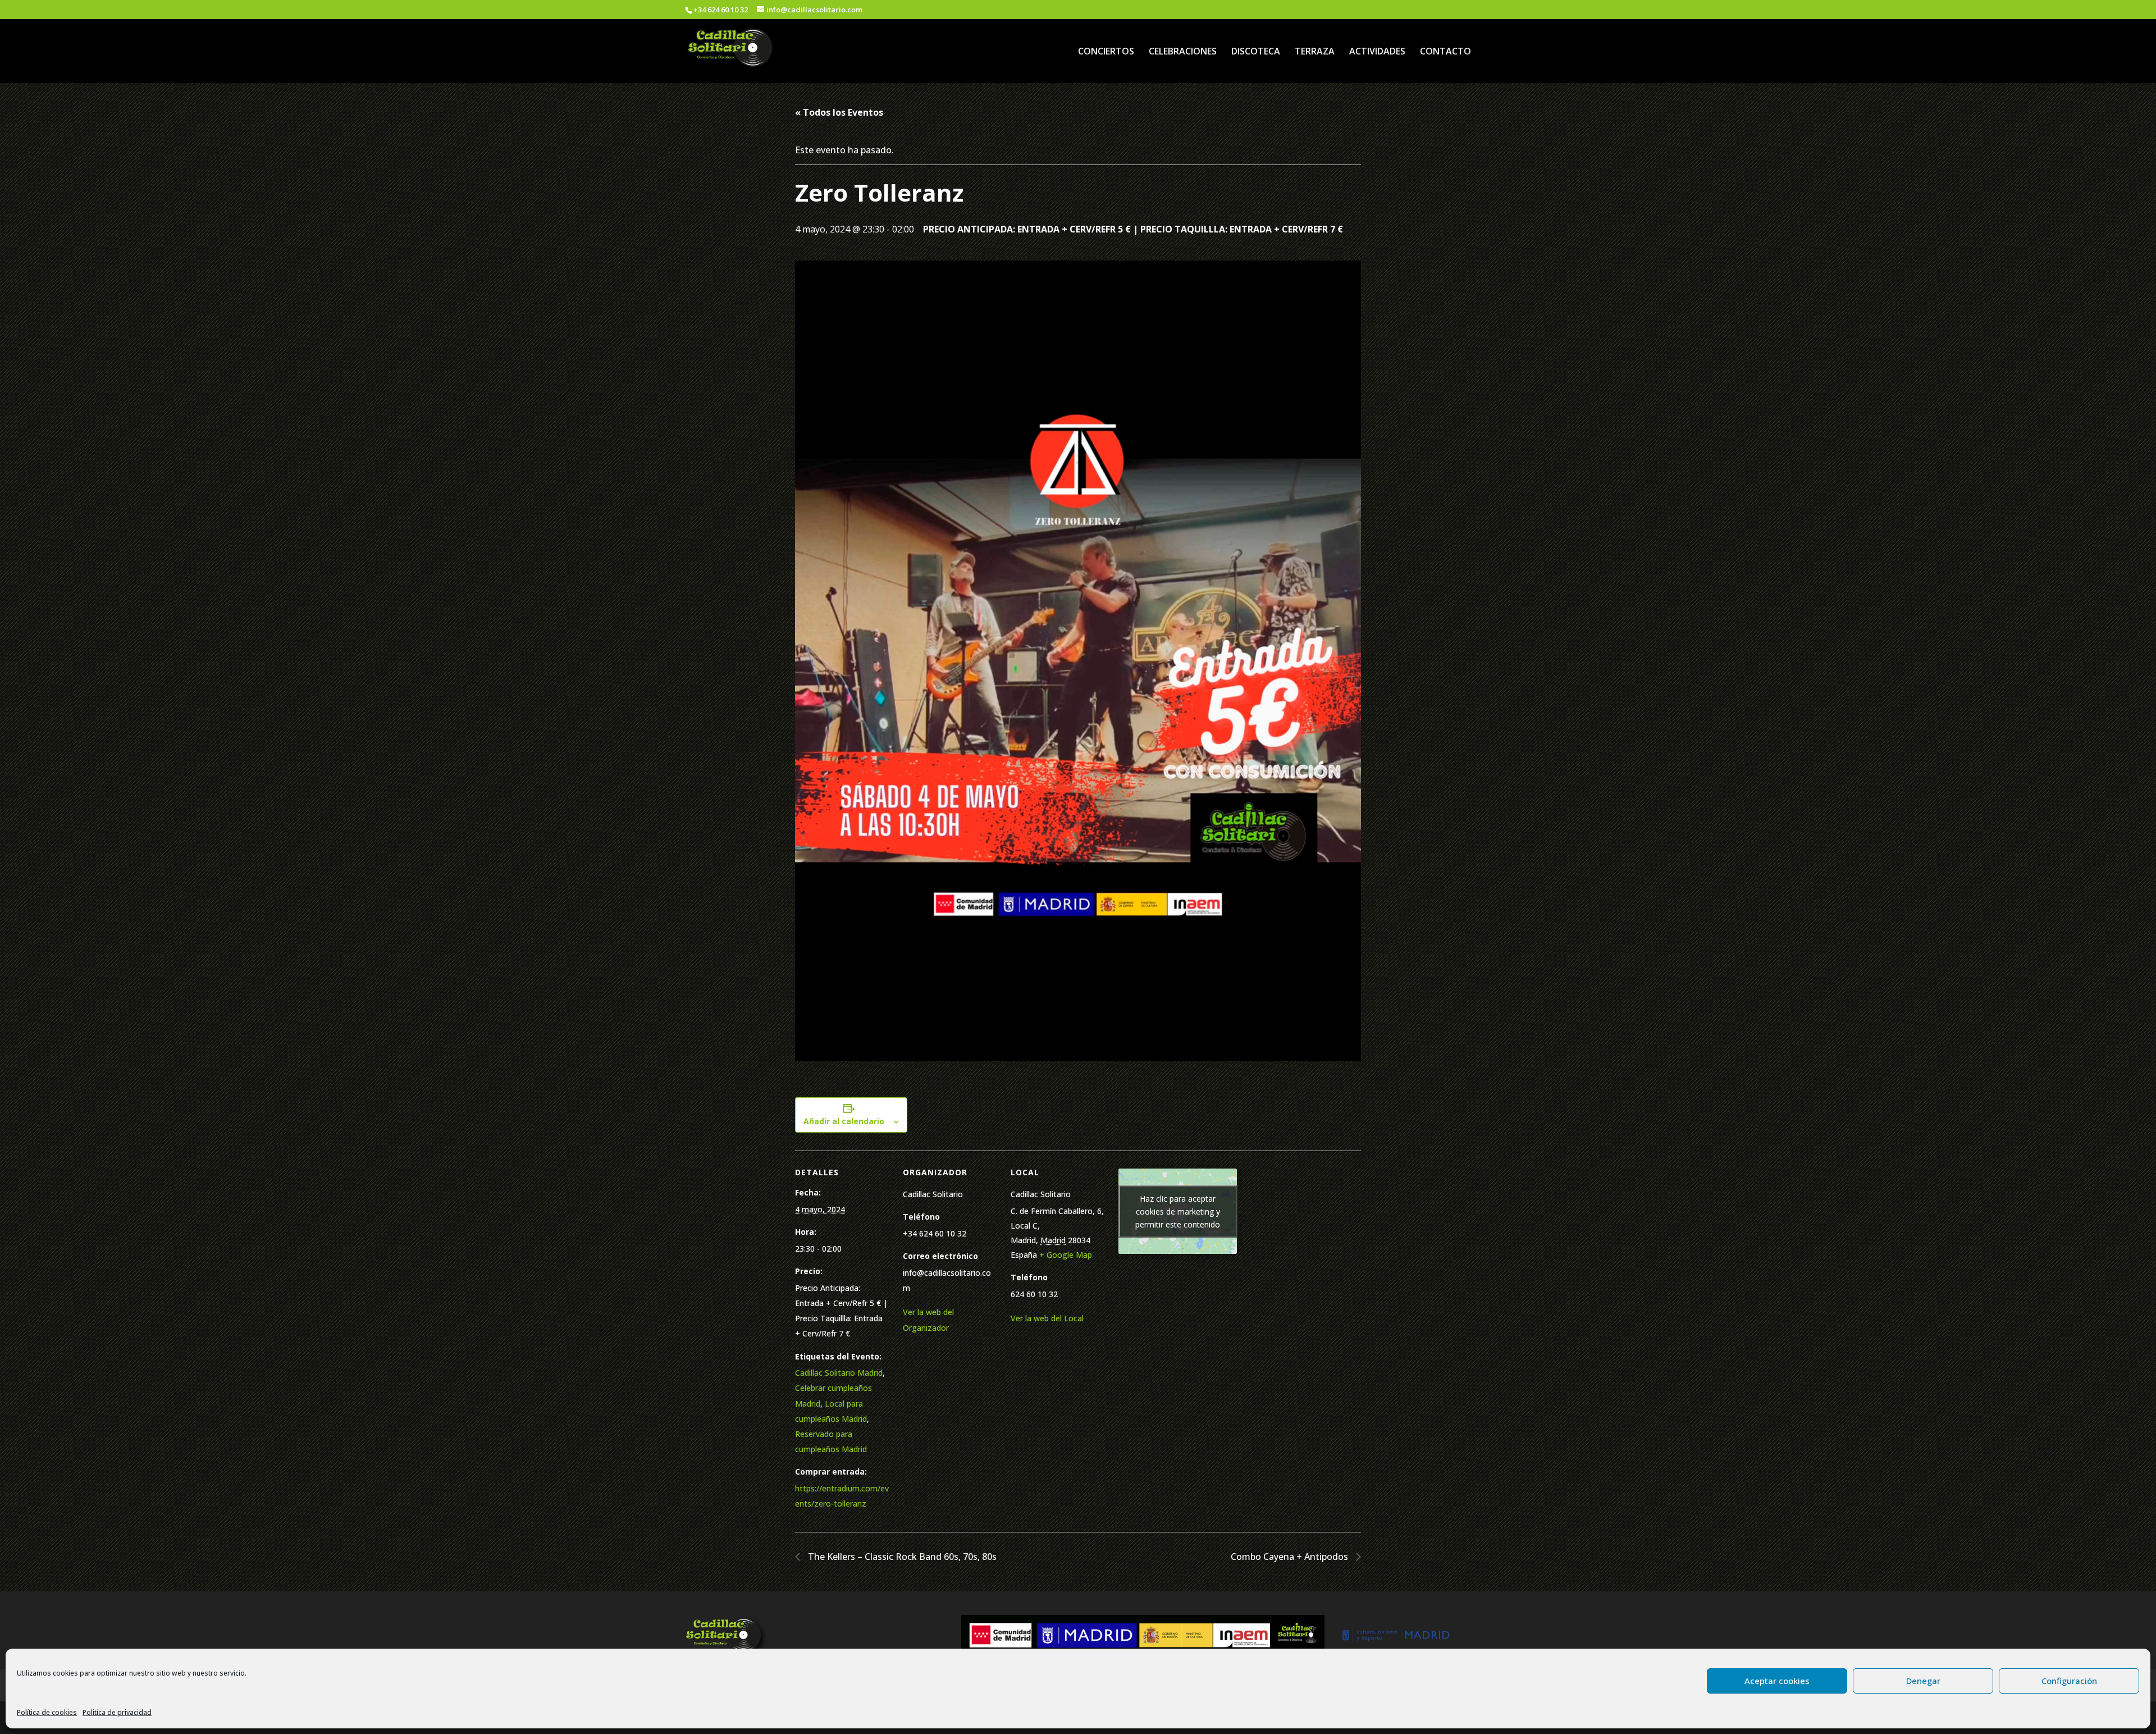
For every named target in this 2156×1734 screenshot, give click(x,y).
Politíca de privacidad (117, 1712)
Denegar (1923, 1681)
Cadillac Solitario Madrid (839, 1373)
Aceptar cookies (1777, 1681)
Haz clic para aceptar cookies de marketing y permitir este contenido (1178, 1211)
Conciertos (1106, 52)
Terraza (1315, 52)
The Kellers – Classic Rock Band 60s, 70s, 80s (901, 1557)
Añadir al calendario (844, 1121)
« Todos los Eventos (839, 112)
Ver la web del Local (1047, 1318)
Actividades (1377, 52)
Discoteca (1256, 52)
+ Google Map (1066, 1255)
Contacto (1445, 52)
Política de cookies (47, 1712)
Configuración (2069, 1681)
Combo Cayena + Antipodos (1291, 1557)
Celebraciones (1183, 52)
